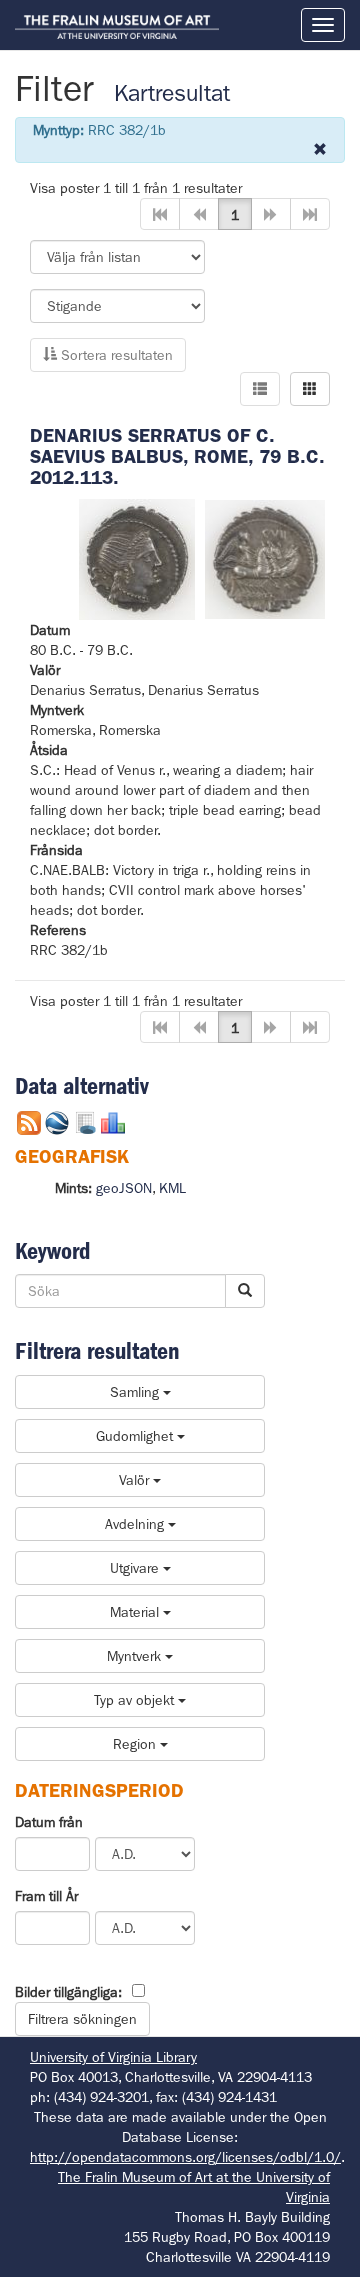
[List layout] (260, 389)
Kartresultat (172, 93)
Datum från (49, 1822)
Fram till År (46, 1896)
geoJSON (124, 1188)
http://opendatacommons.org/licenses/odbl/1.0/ (185, 2157)
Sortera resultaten (115, 355)
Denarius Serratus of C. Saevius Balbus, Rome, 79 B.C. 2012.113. (177, 456)
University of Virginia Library (113, 2057)
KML (172, 1188)
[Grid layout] (310, 389)
